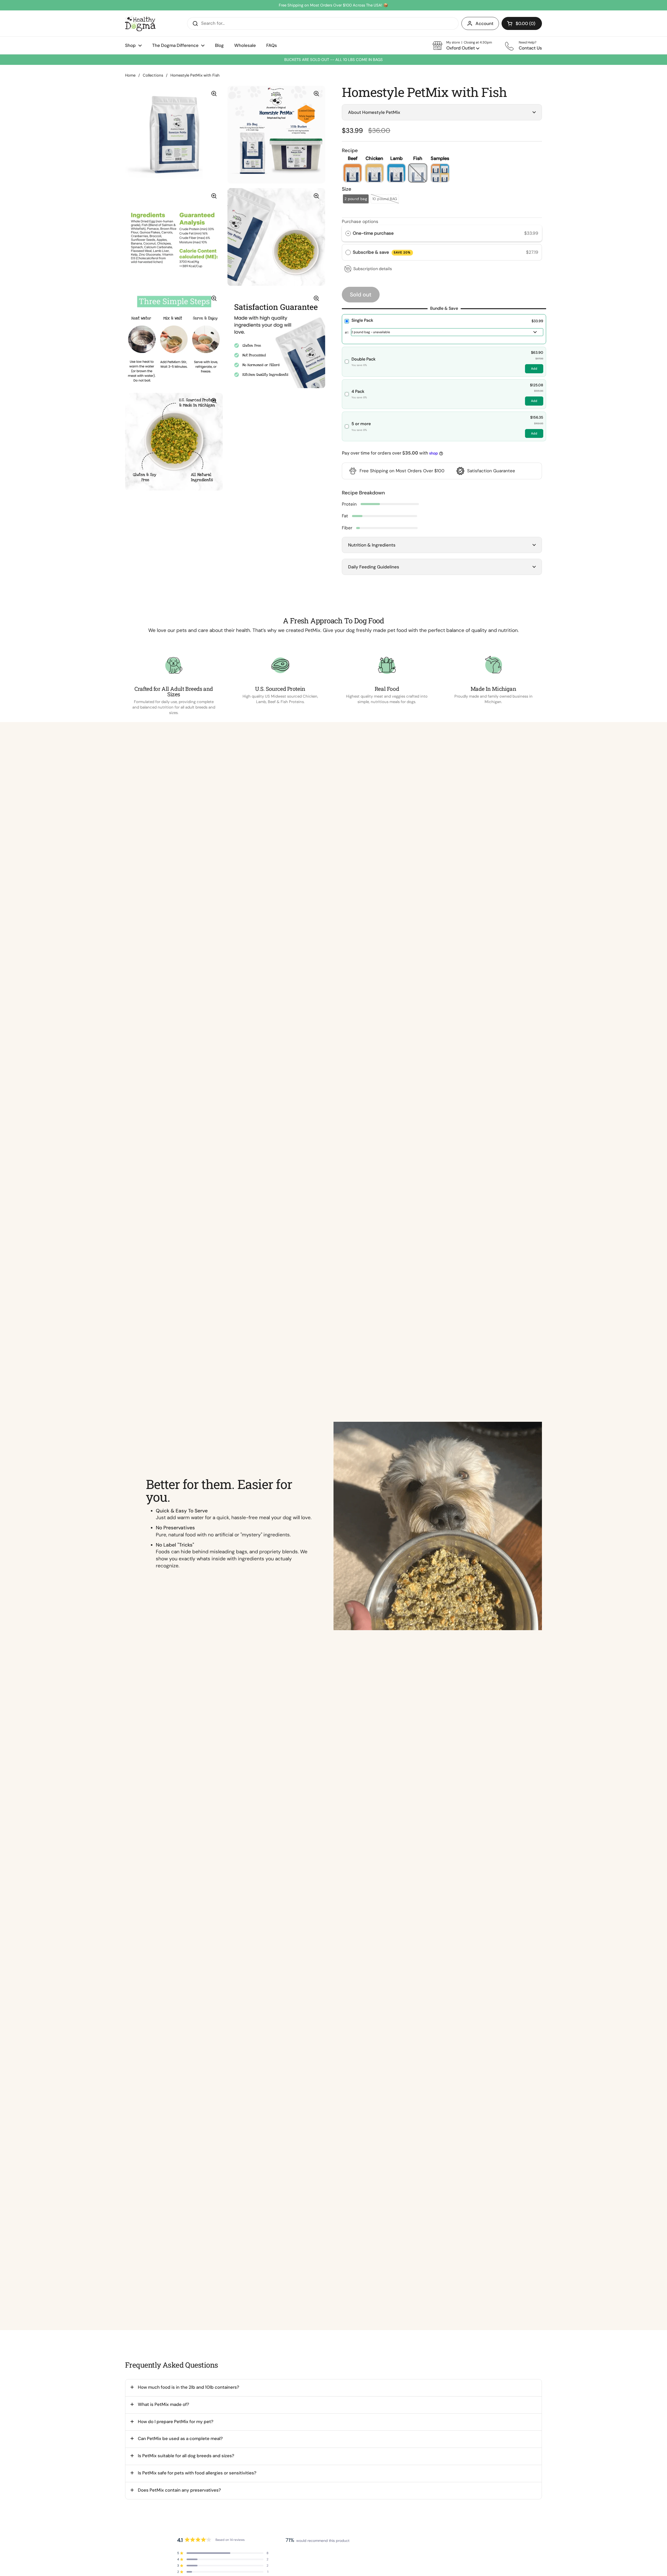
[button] (522, 23)
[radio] (348, 233)
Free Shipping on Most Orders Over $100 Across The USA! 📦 (333, 5)
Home (130, 75)
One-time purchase (373, 233)
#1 (347, 333)
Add (534, 369)
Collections (153, 75)
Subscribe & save (382, 252)
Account (484, 23)
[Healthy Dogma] (140, 23)
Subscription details (373, 269)
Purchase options (360, 221)
